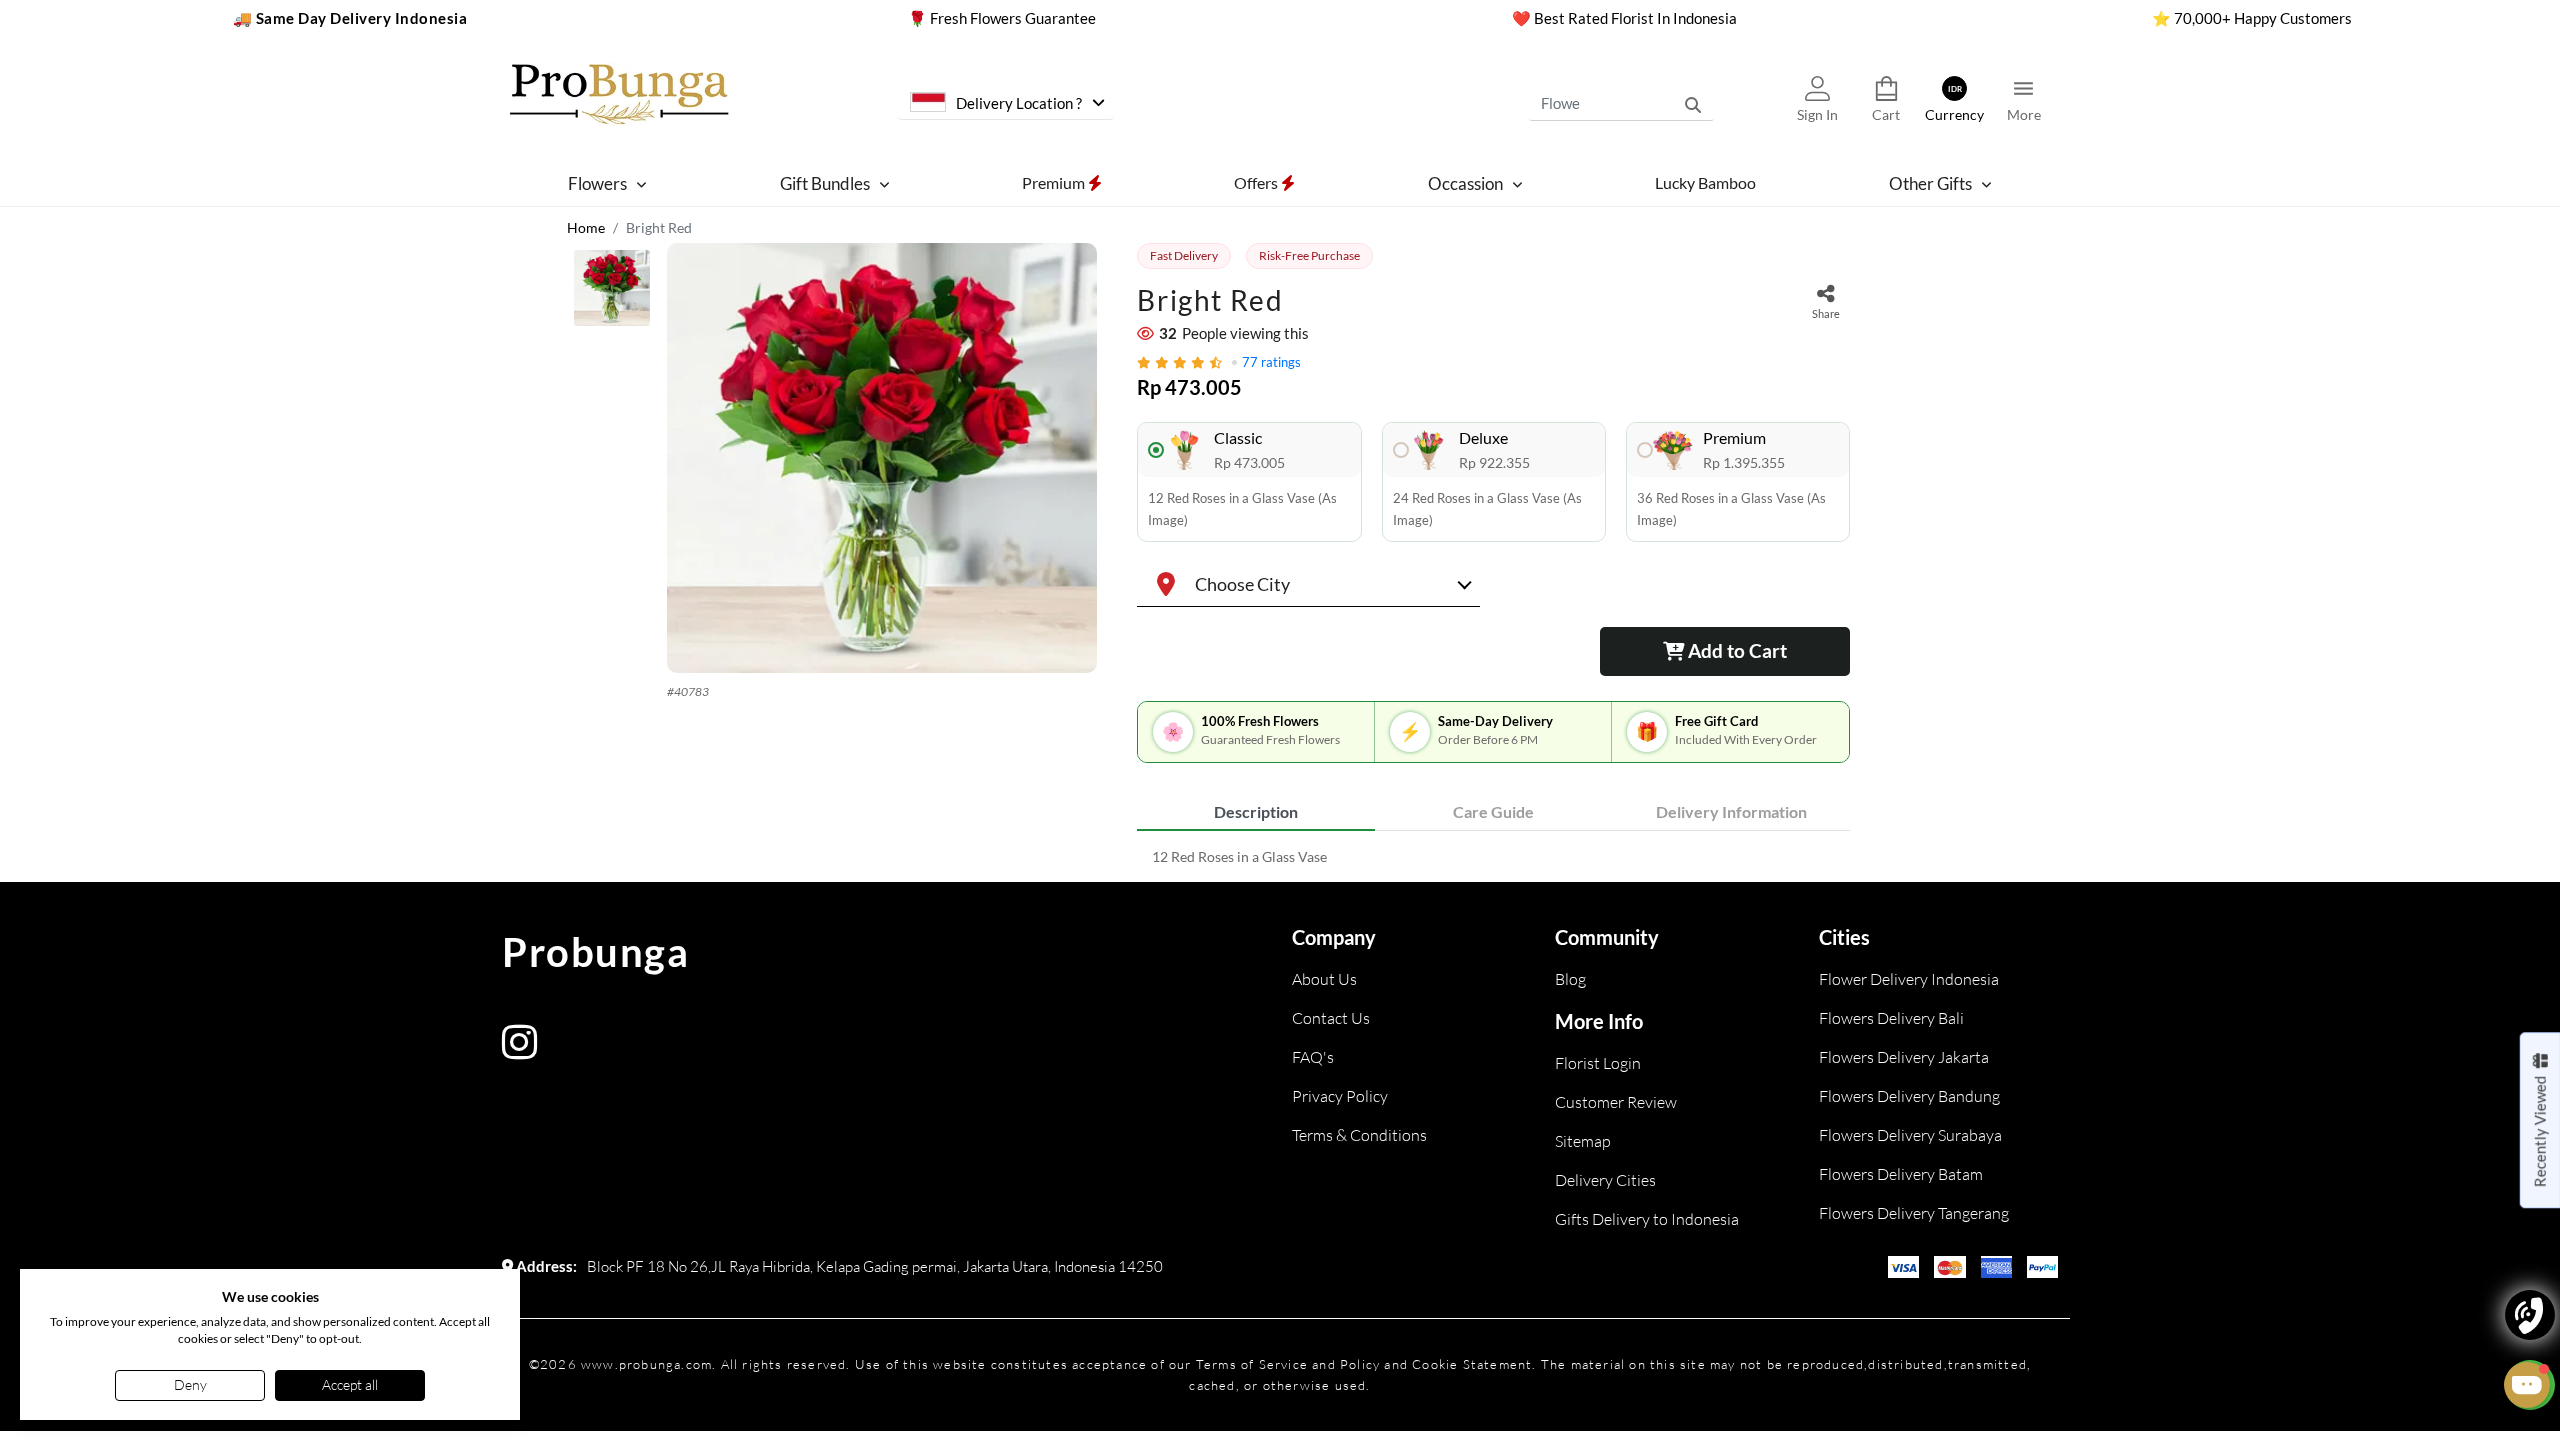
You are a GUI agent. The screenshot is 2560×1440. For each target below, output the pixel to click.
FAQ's (1313, 1057)
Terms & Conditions (1359, 1135)
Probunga (595, 952)
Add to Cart (1735, 650)
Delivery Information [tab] (1731, 811)
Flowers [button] (597, 183)
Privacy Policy (1340, 1096)
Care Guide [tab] (1493, 811)
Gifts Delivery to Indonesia (1647, 1219)
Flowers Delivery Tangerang (1914, 1213)
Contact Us (1331, 1018)
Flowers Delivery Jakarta (1904, 1057)
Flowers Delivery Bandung (1909, 1096)
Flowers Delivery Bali (1891, 1018)
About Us (1324, 979)
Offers (1257, 182)
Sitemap (1583, 1141)
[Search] (1693, 104)
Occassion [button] (1465, 183)
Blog (1570, 979)
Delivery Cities (1605, 1180)
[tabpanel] (1493, 856)
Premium (1055, 182)
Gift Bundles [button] (825, 183)
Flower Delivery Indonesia (1909, 979)
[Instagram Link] (519, 1051)
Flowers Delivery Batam (1901, 1174)
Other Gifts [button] (1930, 183)
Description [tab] (1256, 811)
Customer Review (1616, 1102)
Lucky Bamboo (1705, 182)
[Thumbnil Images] (612, 293)
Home (586, 227)
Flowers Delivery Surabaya (1910, 1135)
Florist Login (1598, 1063)
